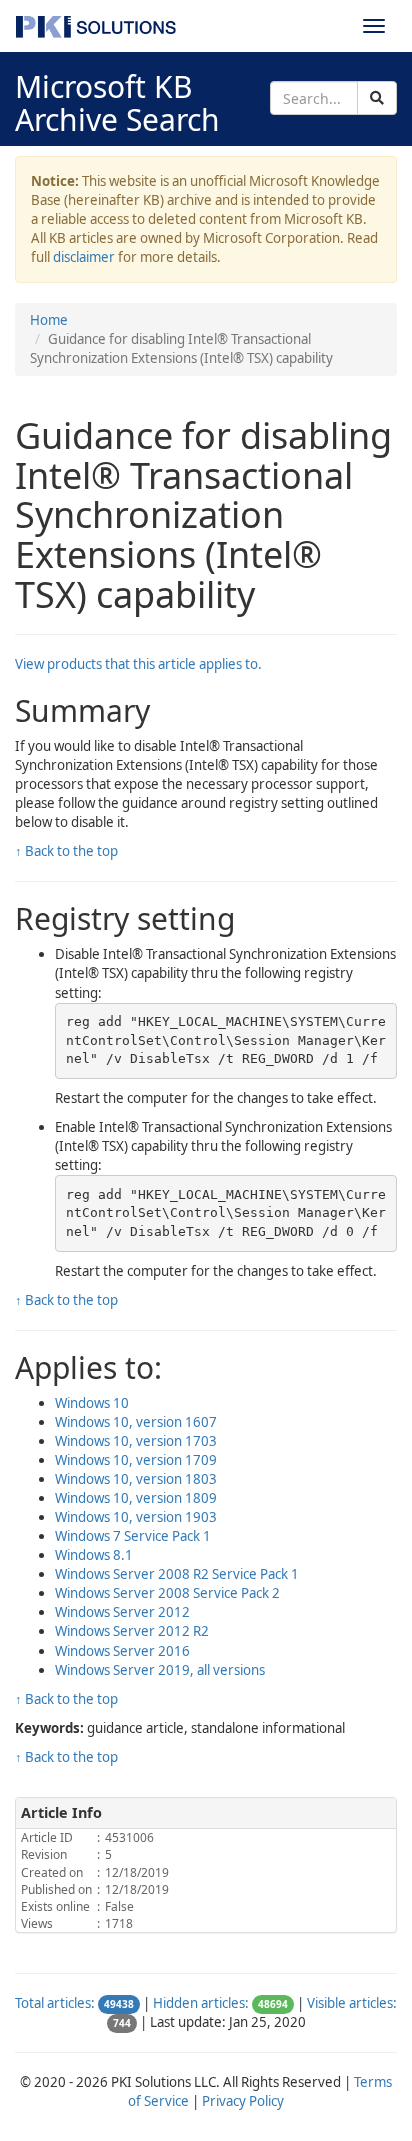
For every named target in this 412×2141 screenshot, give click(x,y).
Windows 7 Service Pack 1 (133, 1536)
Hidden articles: (201, 2003)
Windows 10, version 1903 (136, 1517)
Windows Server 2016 (122, 1651)
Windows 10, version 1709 (136, 1460)
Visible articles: (352, 2003)
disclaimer (84, 257)
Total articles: (55, 2003)
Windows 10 (92, 1403)
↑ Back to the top (66, 851)
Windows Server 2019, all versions (160, 1670)
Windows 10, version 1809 (136, 1498)
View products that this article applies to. (138, 664)
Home (49, 320)
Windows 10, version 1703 (136, 1441)
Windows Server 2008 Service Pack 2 (167, 1593)
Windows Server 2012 (122, 1612)
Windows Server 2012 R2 (132, 1631)
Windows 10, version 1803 (136, 1479)
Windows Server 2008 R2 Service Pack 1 (177, 1574)
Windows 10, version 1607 (136, 1422)
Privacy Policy (243, 2101)
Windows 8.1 (94, 1555)
